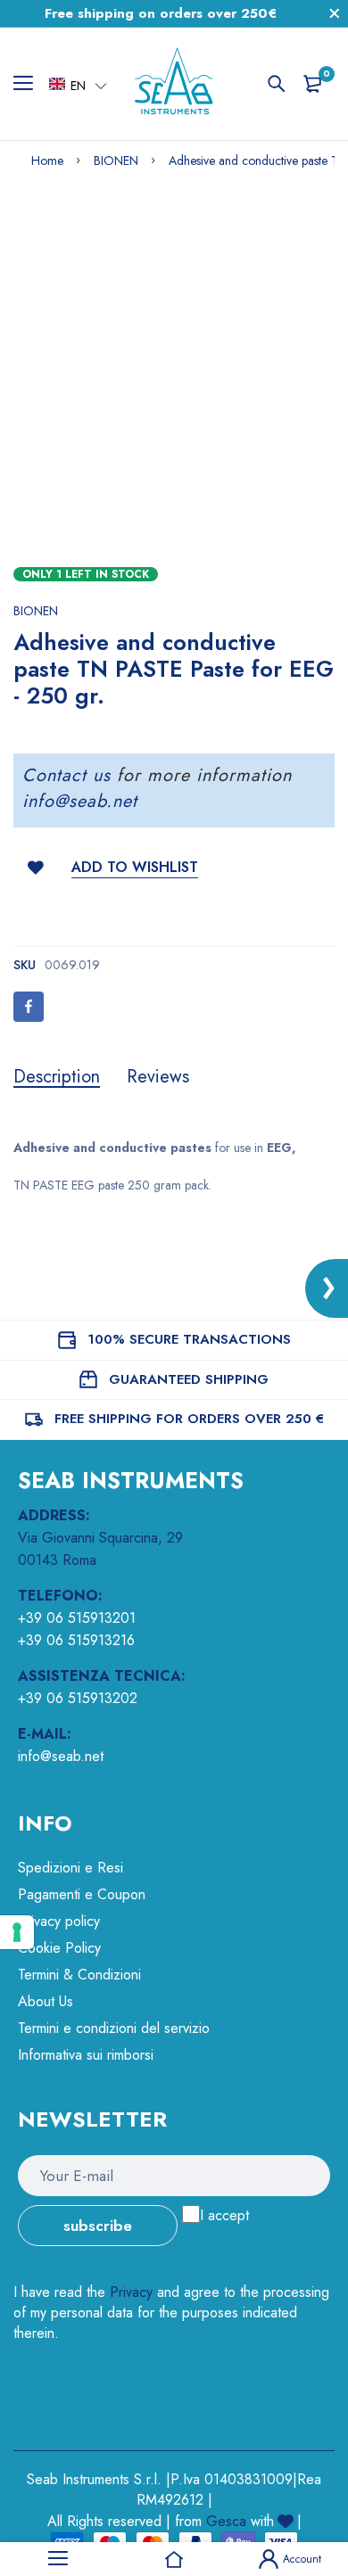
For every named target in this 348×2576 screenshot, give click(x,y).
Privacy (131, 2292)
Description (57, 1077)
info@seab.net (80, 801)
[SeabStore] (174, 84)
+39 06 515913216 (76, 1640)
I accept (224, 2215)
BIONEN (36, 611)
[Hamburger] (30, 84)
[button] (78, 85)
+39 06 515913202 (78, 1698)
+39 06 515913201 (77, 1618)
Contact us (66, 775)
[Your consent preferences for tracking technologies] (17, 1932)
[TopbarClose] (335, 13)
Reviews (158, 1077)
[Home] (174, 2559)
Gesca (226, 2521)
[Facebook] (29, 1007)
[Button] (277, 84)
